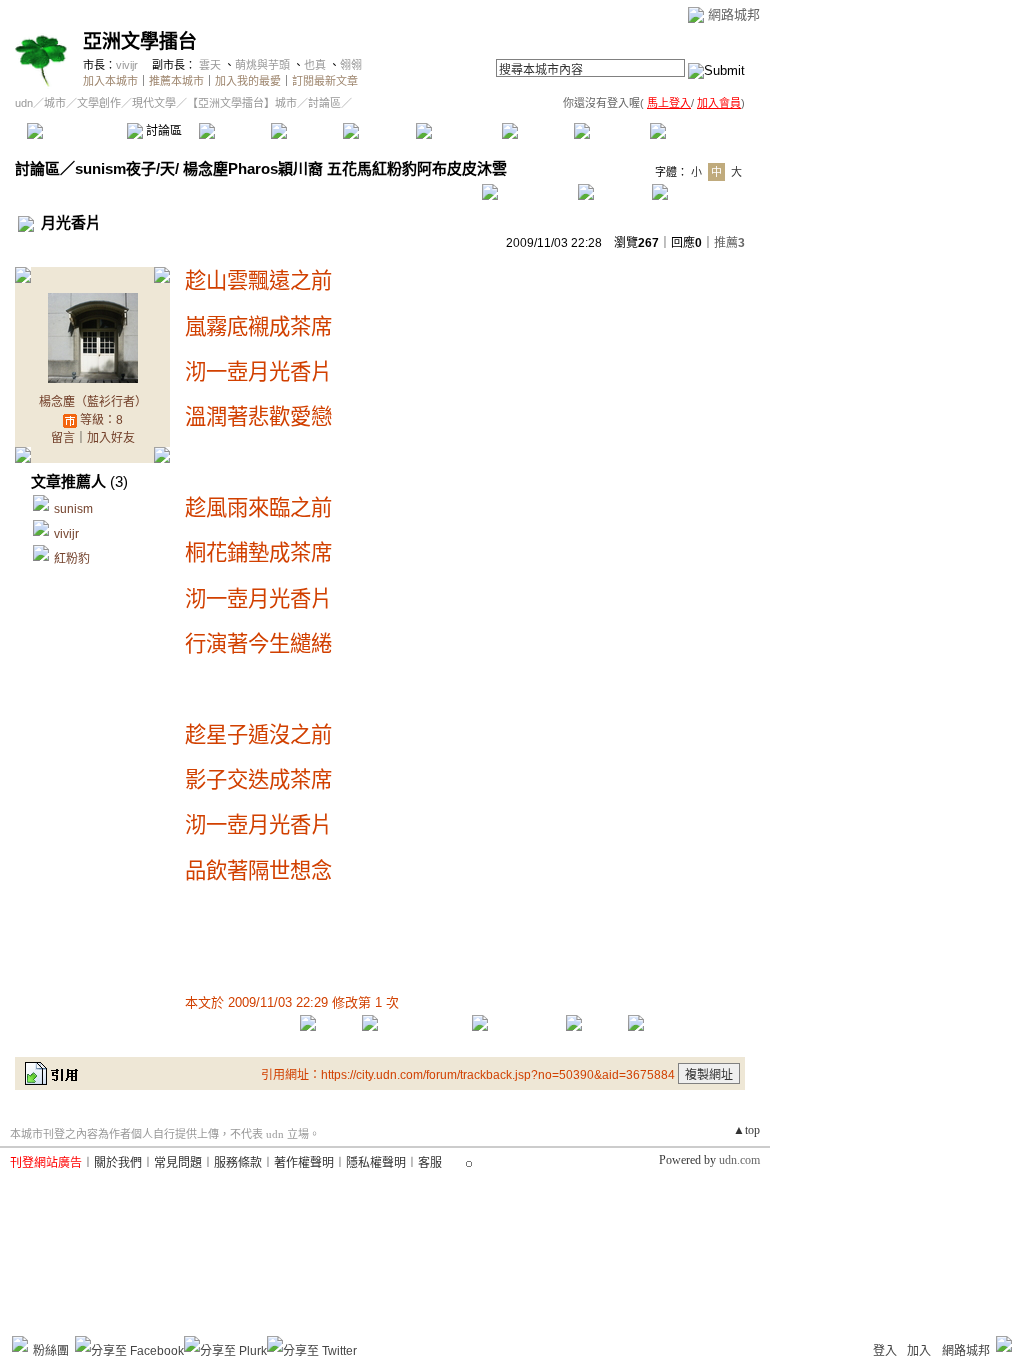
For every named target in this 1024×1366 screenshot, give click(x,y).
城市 (55, 103)
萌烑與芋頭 (262, 65)
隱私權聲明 (376, 1163)
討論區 (162, 131)
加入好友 (111, 438)
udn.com (739, 1160)
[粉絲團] (20, 1344)
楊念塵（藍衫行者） (93, 402)
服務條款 (238, 1163)
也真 (315, 65)
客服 (430, 1163)
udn (24, 103)
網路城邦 (734, 14)
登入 (885, 1351)
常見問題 (178, 1163)
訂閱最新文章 (325, 81)
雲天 (210, 65)
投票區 (306, 131)
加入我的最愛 (248, 81)
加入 (919, 1351)
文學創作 (99, 103)
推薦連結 (457, 131)
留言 (63, 438)
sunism (73, 509)
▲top (746, 1130)
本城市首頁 (74, 131)
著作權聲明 (304, 1163)
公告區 (537, 131)
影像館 (378, 131)
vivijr (127, 65)
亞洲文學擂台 (140, 41)
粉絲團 (51, 1351)
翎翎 (351, 65)
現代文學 (154, 103)
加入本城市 (110, 81)
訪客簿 (609, 131)
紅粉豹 (72, 559)
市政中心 (699, 131)
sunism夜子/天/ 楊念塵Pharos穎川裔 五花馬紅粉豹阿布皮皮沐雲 (291, 168)
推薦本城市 (176, 81)
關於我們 (118, 1163)
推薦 (729, 243)
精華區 (234, 131)
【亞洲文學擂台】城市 (242, 103)
